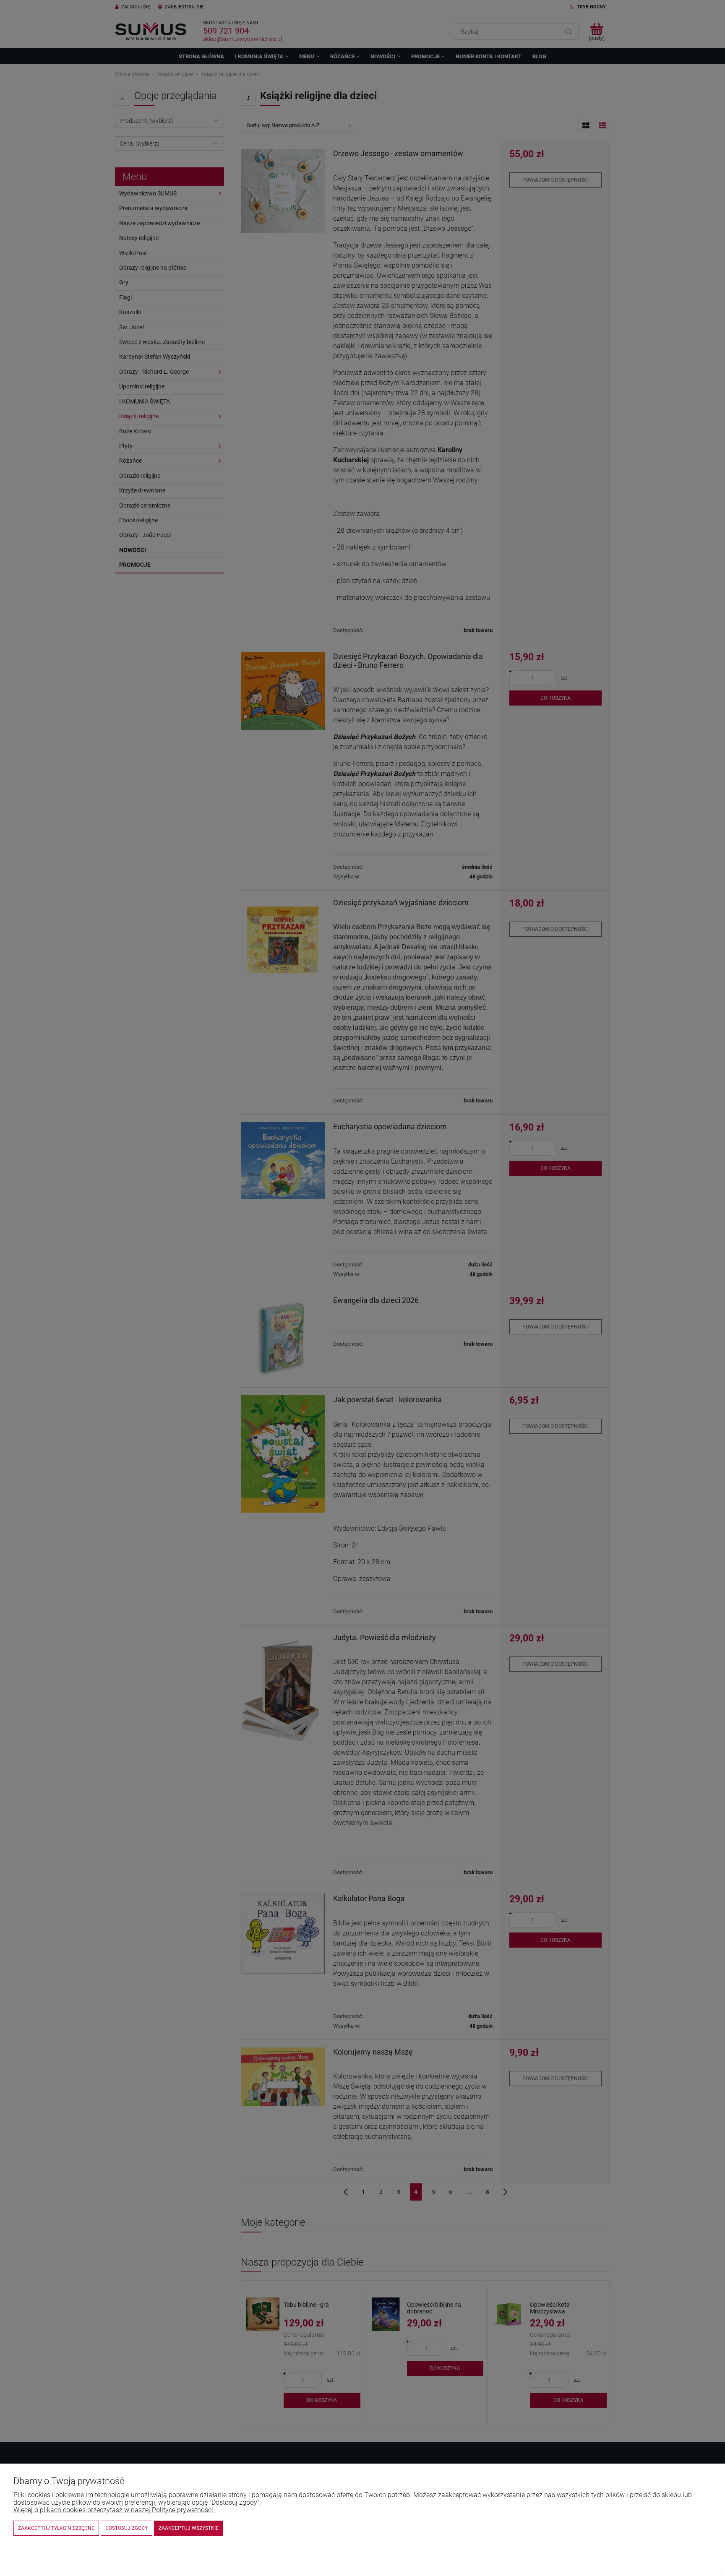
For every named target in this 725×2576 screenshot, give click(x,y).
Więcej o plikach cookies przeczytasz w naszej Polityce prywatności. (114, 2510)
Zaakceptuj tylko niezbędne (56, 2528)
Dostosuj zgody (126, 2528)
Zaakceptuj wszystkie (189, 2528)
